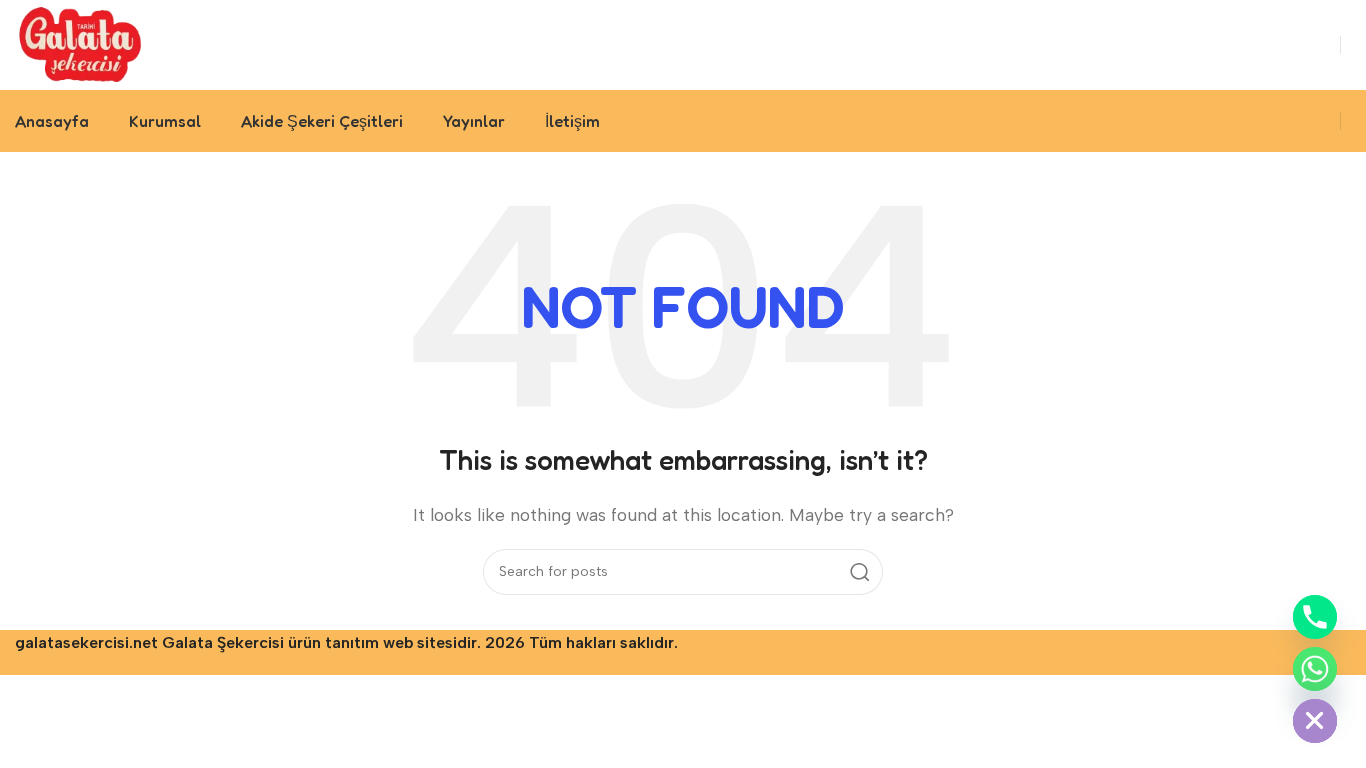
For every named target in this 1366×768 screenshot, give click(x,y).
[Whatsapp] (1315, 669)
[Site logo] (81, 43)
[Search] (860, 572)
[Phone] (1315, 617)
